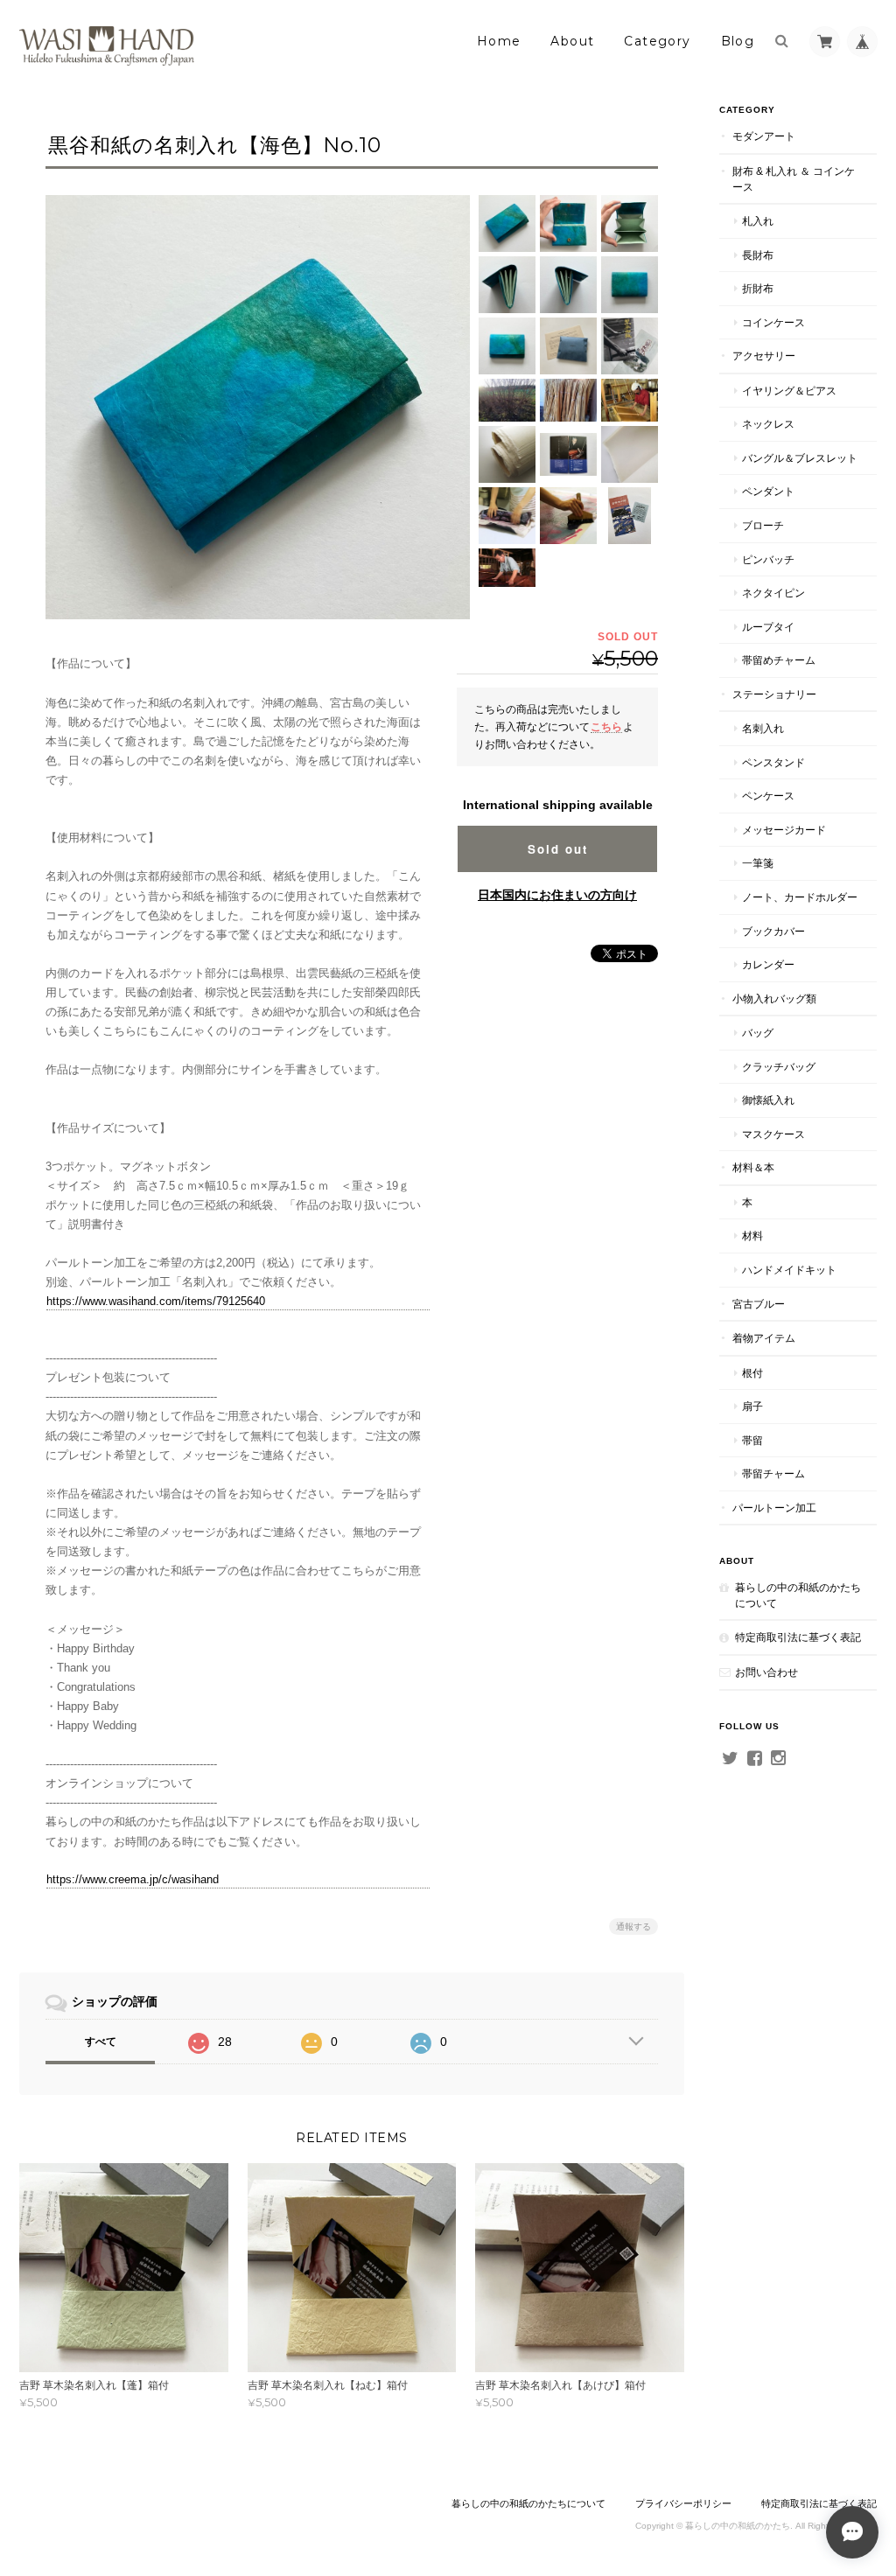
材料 (752, 1236)
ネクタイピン (773, 593)
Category (657, 41)
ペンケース (768, 796)
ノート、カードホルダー (800, 897)
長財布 (758, 255)
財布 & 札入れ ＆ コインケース (794, 179)
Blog (738, 41)
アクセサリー (764, 356)
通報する (633, 1927)
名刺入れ (763, 728)
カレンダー (768, 964)
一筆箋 (758, 863)
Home (499, 41)
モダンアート (764, 136)
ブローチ (763, 525)
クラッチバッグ (779, 1067)
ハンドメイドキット (789, 1270)
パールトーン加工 (774, 1508)
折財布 (758, 288)
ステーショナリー (774, 694)
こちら (606, 726)
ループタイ (768, 627)
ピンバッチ (768, 559)
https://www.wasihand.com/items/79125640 (156, 1301)
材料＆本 (753, 1167)
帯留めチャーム (779, 660)
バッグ (758, 1033)
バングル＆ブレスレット (800, 458)
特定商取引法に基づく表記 (798, 1637)
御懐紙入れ (768, 1100)
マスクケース (773, 1134)
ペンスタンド (773, 762)
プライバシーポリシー (683, 2503)
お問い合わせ (766, 1672)
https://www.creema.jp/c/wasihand (133, 1879)
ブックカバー (773, 931)
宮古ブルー (759, 1304)
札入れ (758, 221)
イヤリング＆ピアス (789, 391)
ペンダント (768, 491)
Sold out (558, 849)
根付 (752, 1373)
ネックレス (768, 424)
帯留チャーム (773, 1473)
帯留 (752, 1440)
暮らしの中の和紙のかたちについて (798, 1595)
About (572, 41)
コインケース (773, 322)
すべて (101, 2042)
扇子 (752, 1406)
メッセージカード (784, 830)
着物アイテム (764, 1338)
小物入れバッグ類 (774, 998)
